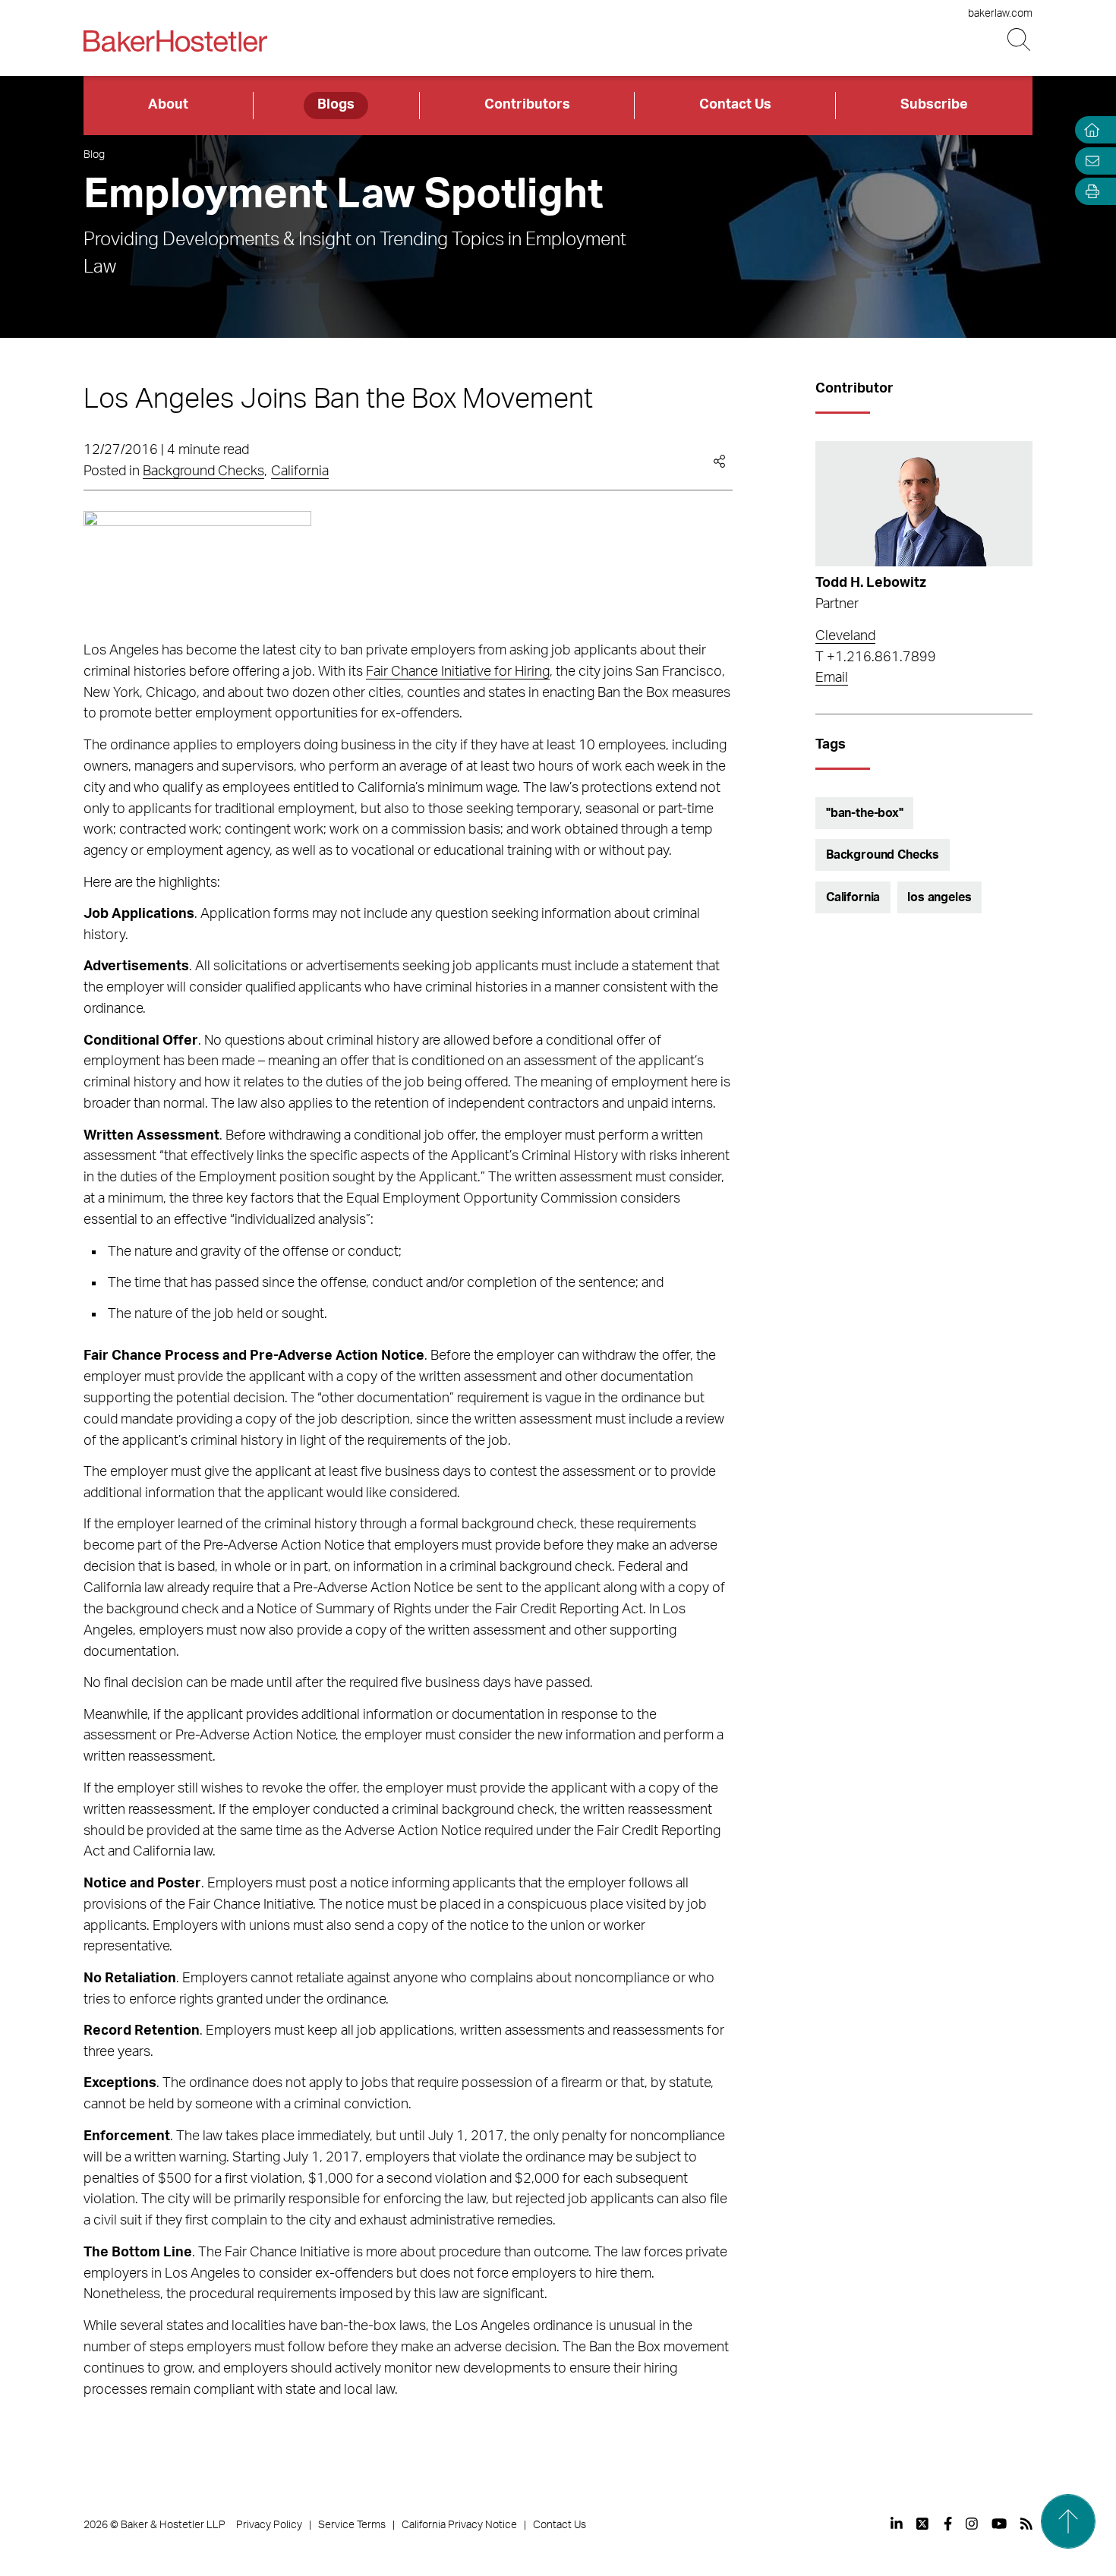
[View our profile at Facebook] (948, 2524)
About (168, 105)
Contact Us (735, 105)
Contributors (527, 105)
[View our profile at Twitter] (923, 2524)
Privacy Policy (269, 2525)
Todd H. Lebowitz (871, 583)
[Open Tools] (1089, 192)
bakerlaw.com (1000, 14)
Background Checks (203, 471)
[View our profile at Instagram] (972, 2524)
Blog (94, 155)
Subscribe (934, 105)
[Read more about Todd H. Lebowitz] (924, 504)
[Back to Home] (175, 41)
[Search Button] (1020, 40)
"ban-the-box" (865, 813)
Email (832, 678)
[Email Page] (1089, 161)
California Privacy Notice (459, 2525)
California (300, 471)
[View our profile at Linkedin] (897, 2524)
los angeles (939, 897)
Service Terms (352, 2525)
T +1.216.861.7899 (876, 657)
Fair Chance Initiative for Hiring (458, 672)
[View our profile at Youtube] (999, 2524)
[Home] (1089, 130)
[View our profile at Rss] (1026, 2524)
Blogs (336, 105)
